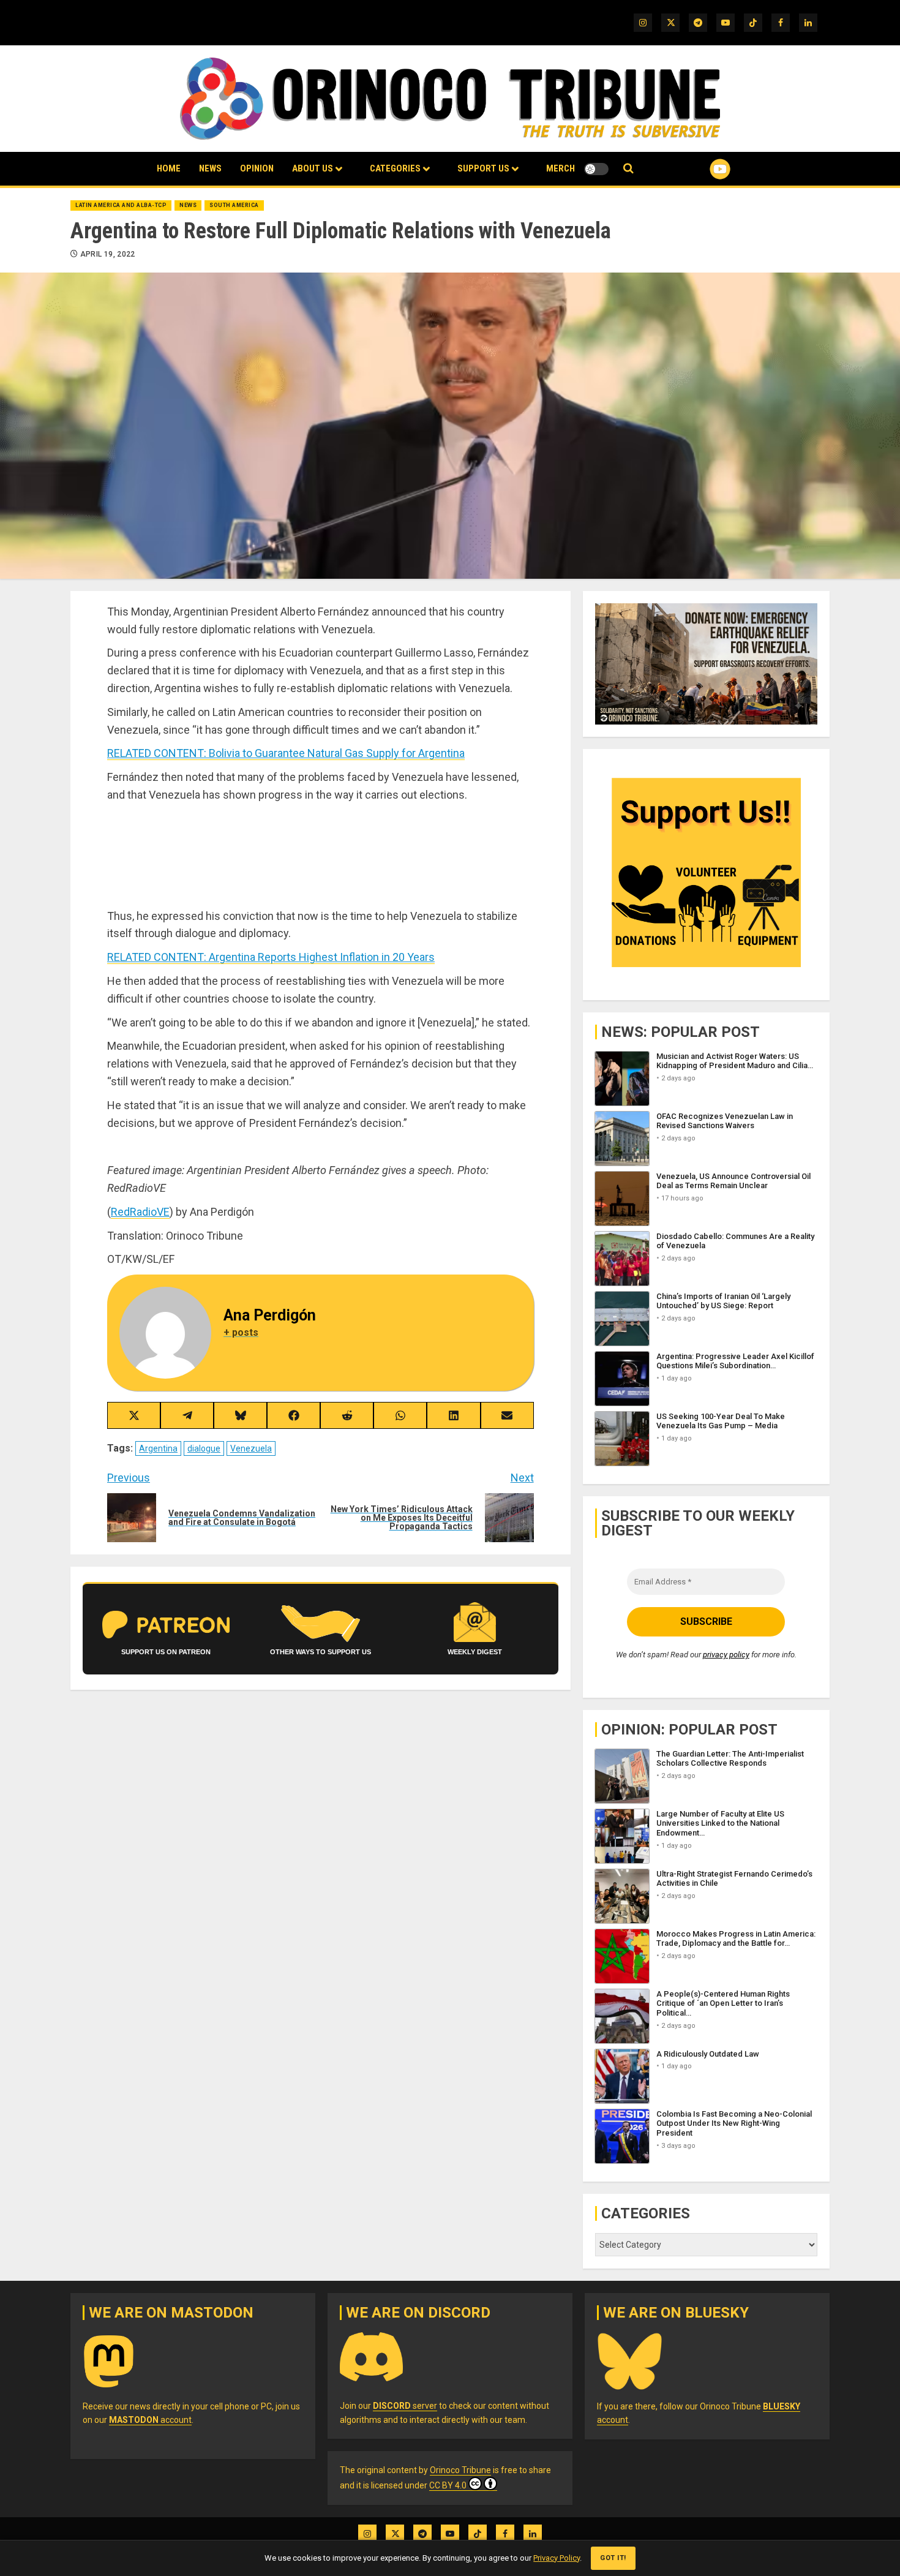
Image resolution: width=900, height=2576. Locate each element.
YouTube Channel (700, 169)
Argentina (158, 1448)
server (405, 2406)
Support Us (483, 168)
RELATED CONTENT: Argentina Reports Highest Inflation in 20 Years (271, 957)
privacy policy (726, 1655)
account (150, 2420)
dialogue (204, 1448)
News (210, 168)
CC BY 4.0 (448, 2485)
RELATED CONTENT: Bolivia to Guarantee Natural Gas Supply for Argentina (286, 753)
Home (169, 168)
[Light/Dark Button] (596, 169)
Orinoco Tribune (460, 2470)
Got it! (613, 2558)
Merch (561, 168)
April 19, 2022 (108, 254)
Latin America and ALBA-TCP (121, 205)
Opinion (257, 168)
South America (234, 205)
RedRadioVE (140, 1212)
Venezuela (251, 1448)
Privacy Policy (557, 2558)
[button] (628, 169)
